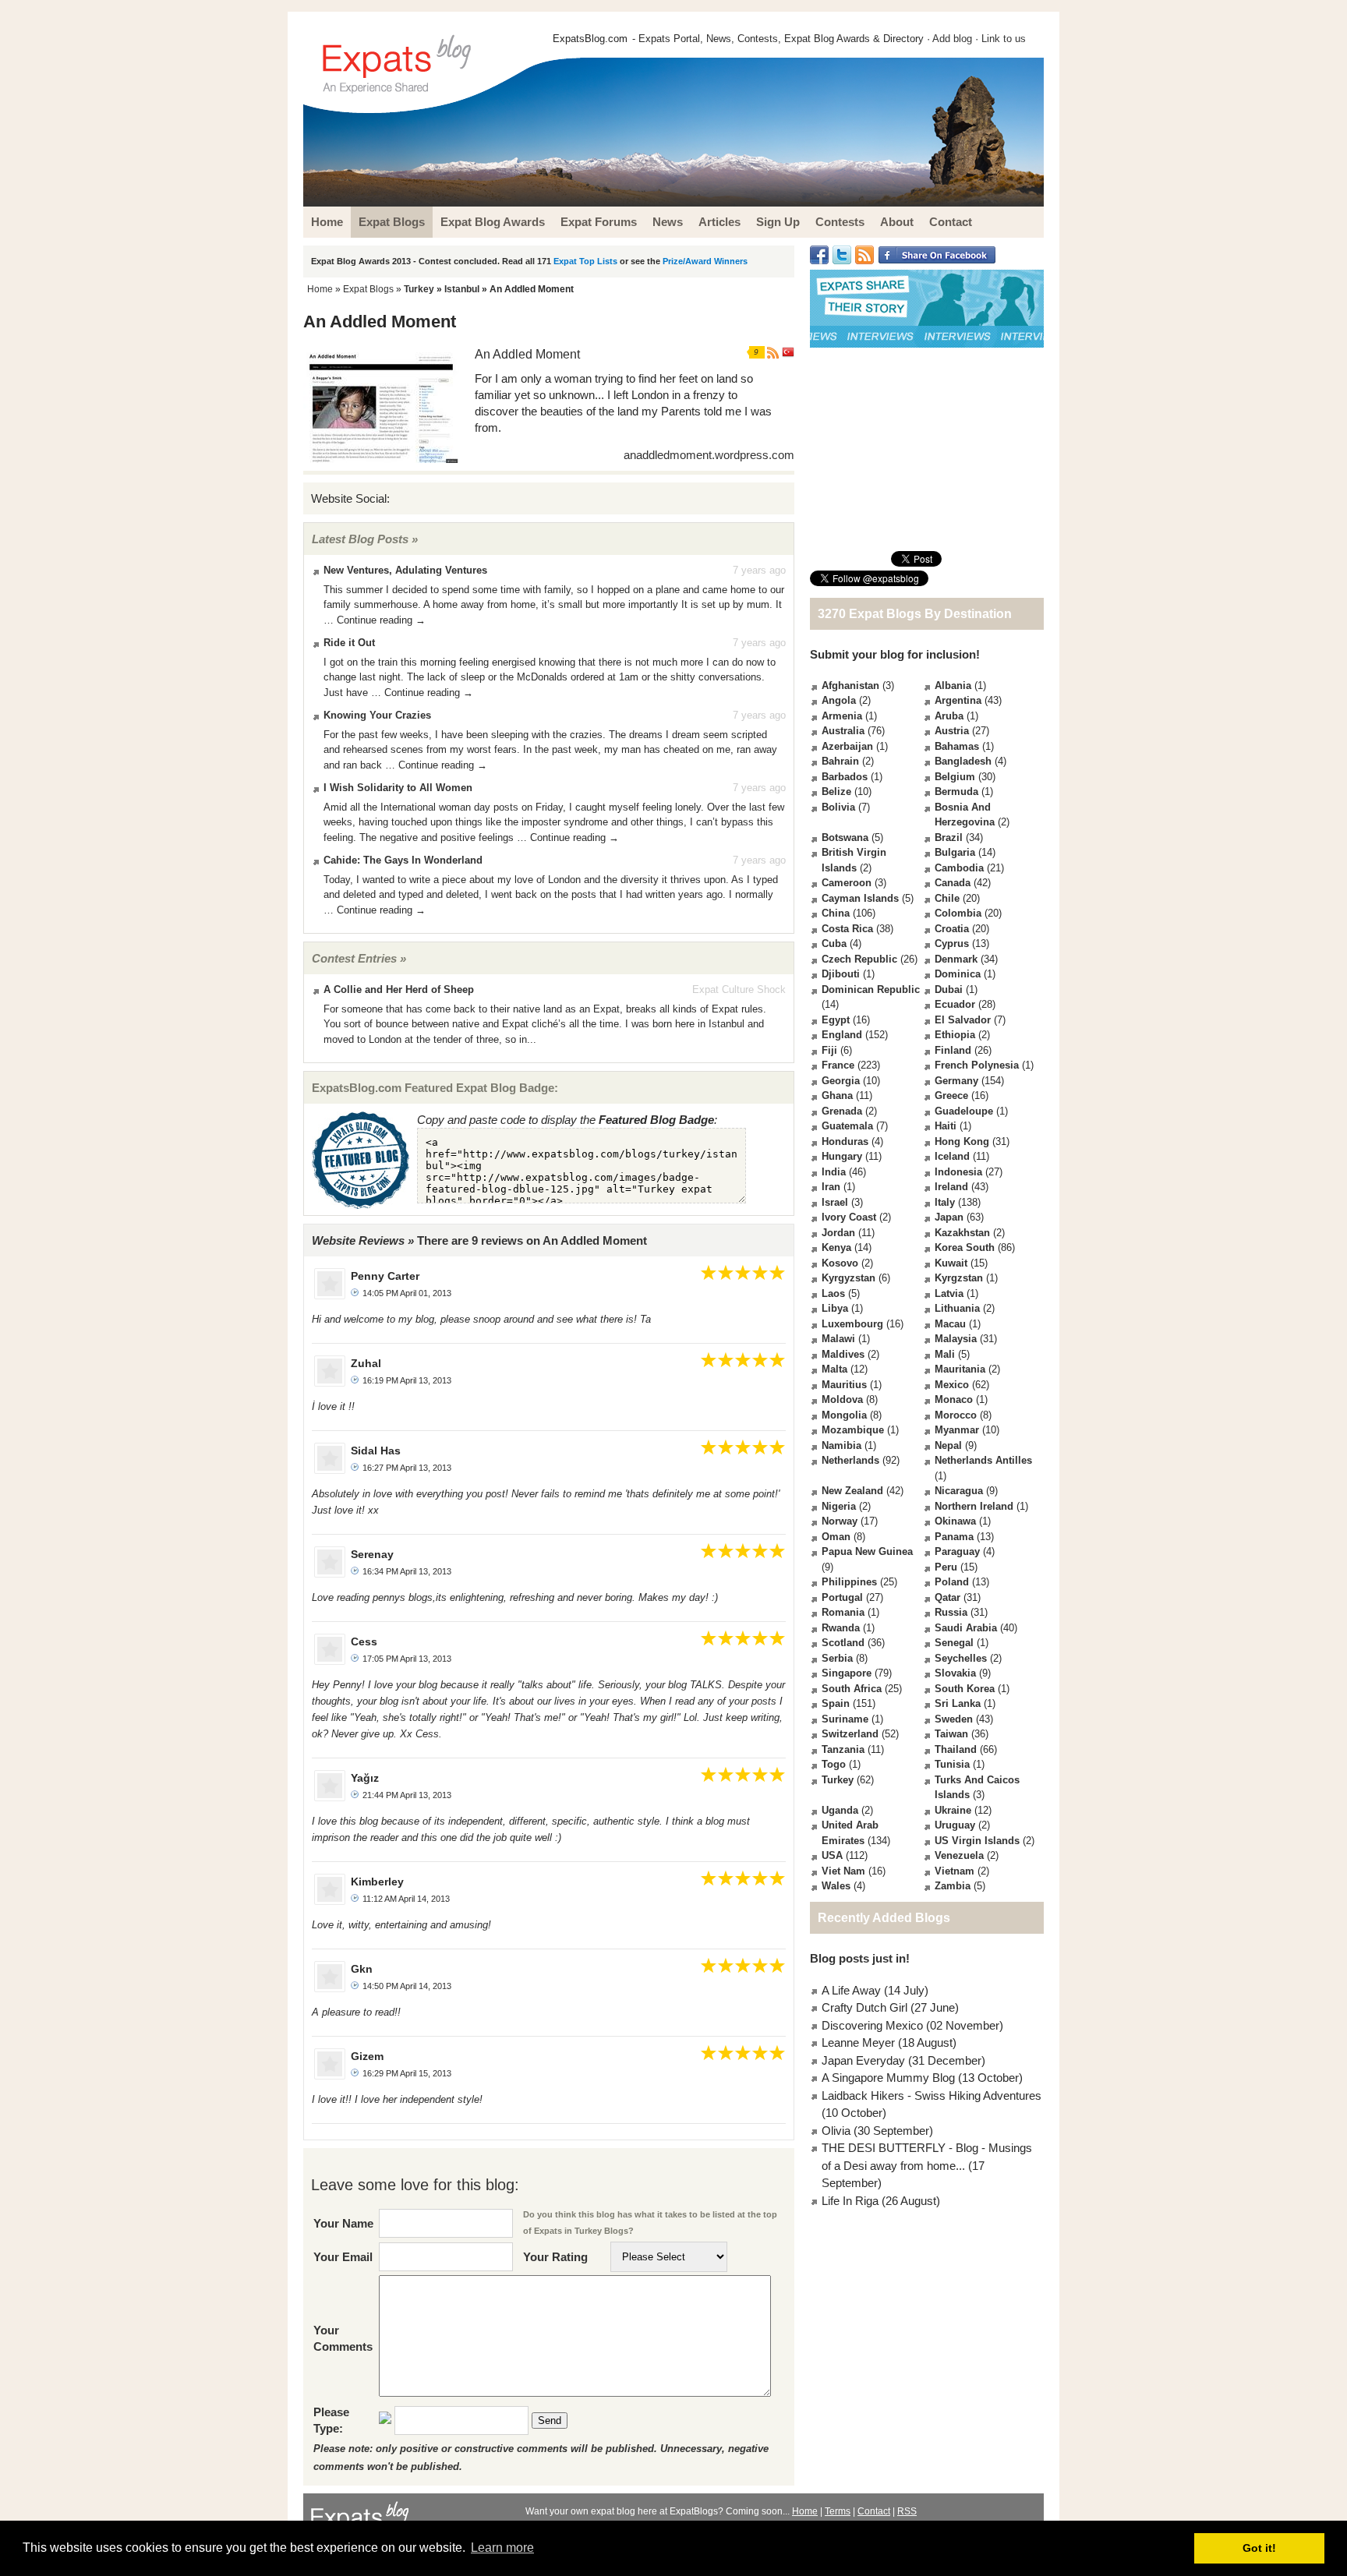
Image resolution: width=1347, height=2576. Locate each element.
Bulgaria (955, 852)
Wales (836, 1886)
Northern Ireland (974, 1506)
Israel (835, 1202)
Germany (956, 1081)
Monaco (954, 1399)
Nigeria (839, 1506)
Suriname (845, 1719)
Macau (950, 1324)
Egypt (836, 1020)
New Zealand (852, 1491)
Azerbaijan (847, 746)
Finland (953, 1050)
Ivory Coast (849, 1217)
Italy (945, 1202)
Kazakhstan (962, 1233)
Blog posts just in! (860, 1958)
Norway (840, 1521)
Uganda (840, 1810)
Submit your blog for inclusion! (895, 654)
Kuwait (951, 1263)
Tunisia (952, 1764)
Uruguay (955, 1825)
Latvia (949, 1293)
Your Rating (555, 2257)
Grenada (842, 1111)
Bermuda (956, 792)
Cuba (834, 943)
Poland (952, 1582)
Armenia (842, 716)
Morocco (956, 1415)
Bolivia (838, 807)
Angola (839, 700)
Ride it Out (349, 643)
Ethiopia (955, 1035)
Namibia (841, 1445)
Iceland (952, 1156)
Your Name (343, 2223)
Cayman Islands (860, 898)
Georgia (841, 1081)
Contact (874, 2511)
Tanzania (843, 1749)
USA (832, 1855)
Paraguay (957, 1551)
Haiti (946, 1126)
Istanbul (462, 289)
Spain (836, 1703)
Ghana (837, 1095)
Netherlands (850, 1460)
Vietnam (955, 1871)
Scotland (843, 1643)
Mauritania (960, 1369)
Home (320, 289)
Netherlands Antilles (983, 1460)
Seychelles (961, 1658)
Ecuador (955, 1004)
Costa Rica (847, 929)
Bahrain (840, 761)
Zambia (953, 1886)
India (834, 1172)
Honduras (845, 1141)
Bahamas (957, 746)
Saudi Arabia (966, 1628)
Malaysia (956, 1339)
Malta (834, 1369)
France (838, 1065)
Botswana (845, 837)
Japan (949, 1217)
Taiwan (951, 1734)
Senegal (954, 1643)
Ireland (951, 1187)
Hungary (842, 1156)
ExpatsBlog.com (590, 39)
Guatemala (847, 1126)
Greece (951, 1095)
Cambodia (959, 868)
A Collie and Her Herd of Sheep (399, 989)
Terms (838, 2511)
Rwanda (841, 1628)
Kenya (836, 1247)
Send (550, 2421)
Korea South (965, 1247)
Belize (836, 792)
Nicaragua (959, 1491)
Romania (843, 1612)
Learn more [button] (502, 2548)
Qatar (947, 1597)
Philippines (849, 1582)
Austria (952, 731)
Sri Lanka (958, 1703)
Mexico (952, 1385)
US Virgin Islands (977, 1841)
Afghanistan (850, 686)
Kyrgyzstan (849, 1278)
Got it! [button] (1259, 2548)
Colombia (958, 913)
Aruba (949, 716)
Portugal (842, 1597)
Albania (953, 686)
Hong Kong (962, 1141)
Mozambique (853, 1430)
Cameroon (847, 883)
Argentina (958, 700)
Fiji (829, 1050)
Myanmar (957, 1430)
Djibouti (841, 974)
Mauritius (844, 1385)
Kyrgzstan (959, 1278)
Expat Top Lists (585, 261)
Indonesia (958, 1172)
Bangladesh (963, 761)
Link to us (1004, 39)
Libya (835, 1308)
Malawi (838, 1339)
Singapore (847, 1673)
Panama (954, 1537)
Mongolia (844, 1415)
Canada (953, 883)
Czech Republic (859, 959)
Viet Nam (843, 1871)
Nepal (948, 1445)
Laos (833, 1293)
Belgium (955, 777)
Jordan (838, 1233)
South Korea (965, 1689)
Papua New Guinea (867, 1551)
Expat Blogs (368, 289)
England (842, 1035)
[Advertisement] (927, 449)
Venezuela (959, 1855)
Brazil (949, 837)
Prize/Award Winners (705, 261)
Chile (947, 898)
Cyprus (952, 943)
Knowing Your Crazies (377, 715)
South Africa (852, 1689)
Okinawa (955, 1521)
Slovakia (955, 1673)
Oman (836, 1537)
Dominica (958, 974)
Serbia (837, 1658)
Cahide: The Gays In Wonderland (403, 860)
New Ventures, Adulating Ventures (405, 570)
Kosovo (840, 1263)
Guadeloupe (964, 1111)
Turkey (419, 289)
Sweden (954, 1719)
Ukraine (953, 1810)
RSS (907, 2511)
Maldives (843, 1354)
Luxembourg (852, 1324)
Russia (951, 1612)
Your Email (343, 2257)
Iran (831, 1187)
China (836, 913)
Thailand (956, 1749)
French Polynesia (977, 1065)
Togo (834, 1764)
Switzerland (850, 1734)
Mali (945, 1354)
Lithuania (957, 1308)
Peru (946, 1567)
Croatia (952, 929)
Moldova (842, 1399)
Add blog (952, 39)
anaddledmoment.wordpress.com (709, 455)
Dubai (949, 989)
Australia (843, 731)
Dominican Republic (871, 989)
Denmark (956, 959)
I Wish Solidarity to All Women (398, 788)
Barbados (845, 777)
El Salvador (963, 1020)
